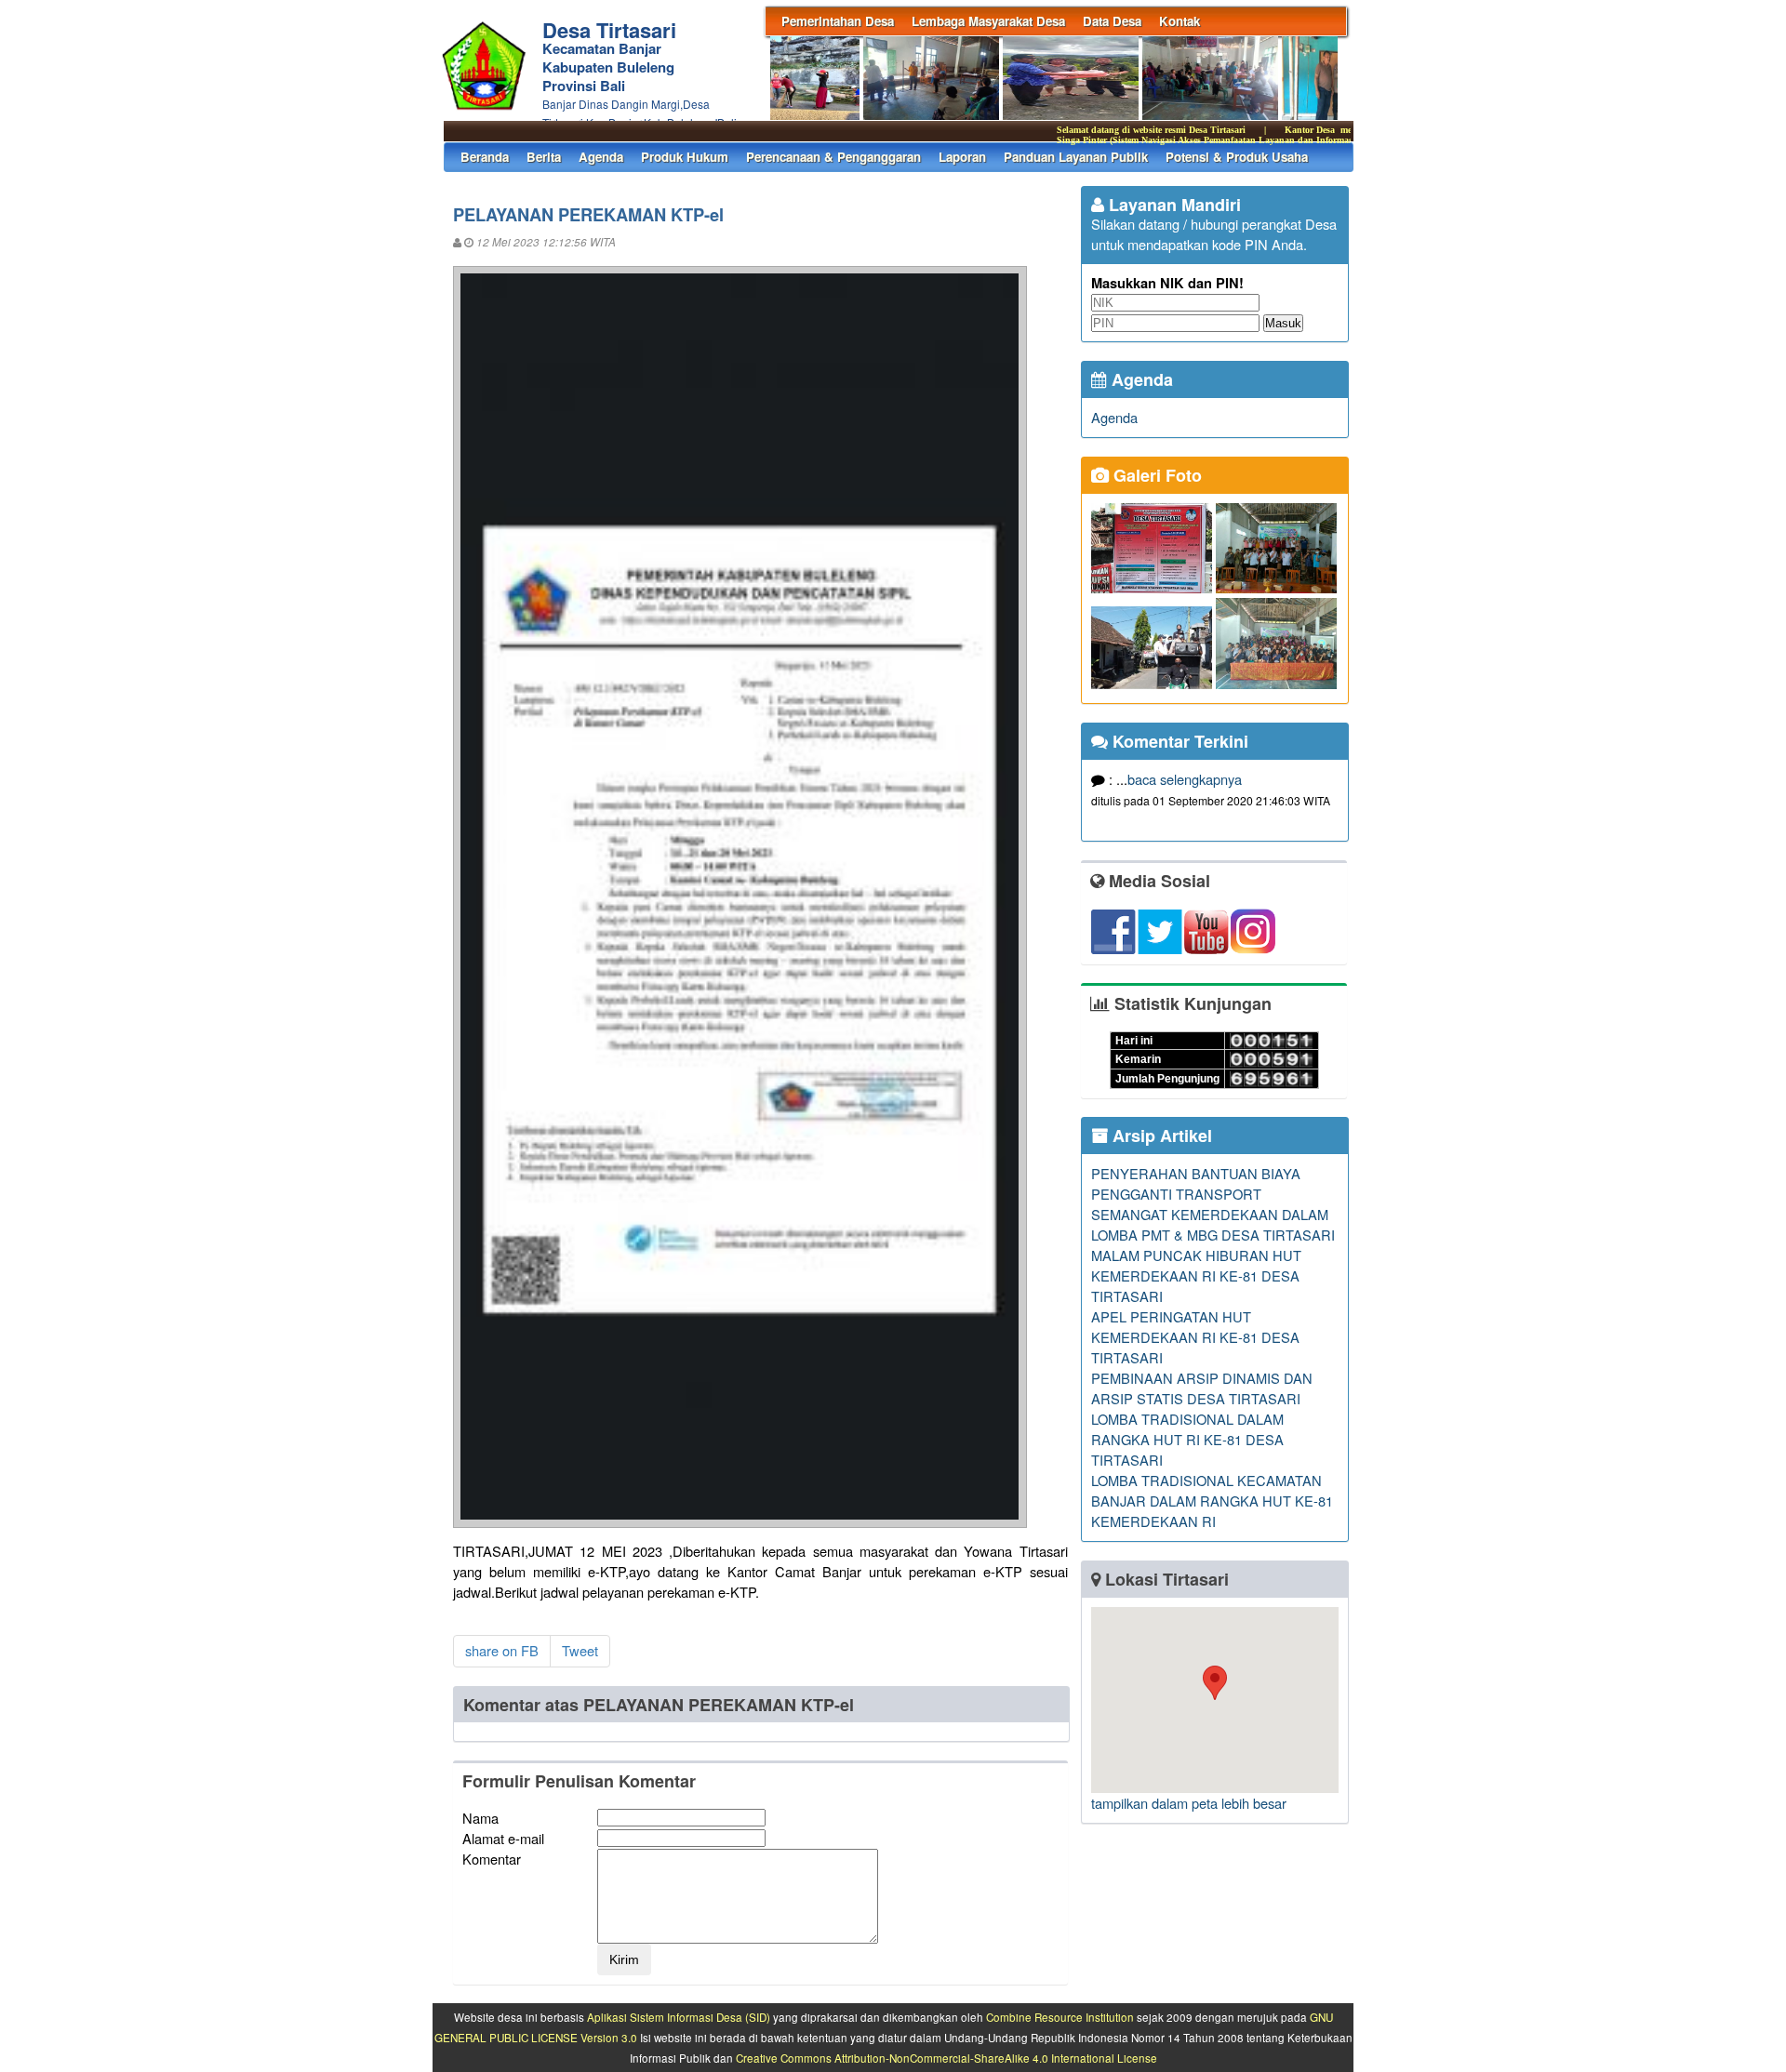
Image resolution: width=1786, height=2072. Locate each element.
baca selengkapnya (1185, 779)
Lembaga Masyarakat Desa (988, 21)
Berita (544, 157)
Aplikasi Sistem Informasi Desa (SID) (679, 2017)
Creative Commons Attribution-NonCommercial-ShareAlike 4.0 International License (946, 2058)
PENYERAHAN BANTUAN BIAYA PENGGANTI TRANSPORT (1196, 1183)
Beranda (485, 157)
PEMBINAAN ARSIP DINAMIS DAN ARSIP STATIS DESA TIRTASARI (1202, 1388)
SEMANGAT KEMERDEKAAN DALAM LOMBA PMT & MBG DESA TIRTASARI (1213, 1224)
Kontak (1180, 21)
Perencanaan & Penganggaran (833, 157)
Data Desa (1112, 21)
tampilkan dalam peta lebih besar (1189, 1803)
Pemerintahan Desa (838, 21)
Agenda (601, 157)
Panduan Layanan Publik (1076, 157)
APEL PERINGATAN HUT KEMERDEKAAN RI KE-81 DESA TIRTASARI (1195, 1337)
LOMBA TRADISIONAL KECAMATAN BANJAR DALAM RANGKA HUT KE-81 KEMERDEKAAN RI (1212, 1501)
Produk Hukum (685, 157)
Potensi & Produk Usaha (1237, 157)
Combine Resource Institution (1060, 2017)
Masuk (1283, 323)
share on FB (502, 1650)
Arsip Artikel (1160, 1136)
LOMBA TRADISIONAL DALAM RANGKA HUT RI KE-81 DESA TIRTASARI (1187, 1439)
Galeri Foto (1155, 475)
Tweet (580, 1650)
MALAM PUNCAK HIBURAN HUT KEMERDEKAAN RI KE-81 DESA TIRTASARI (1196, 1275)
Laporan (962, 157)
